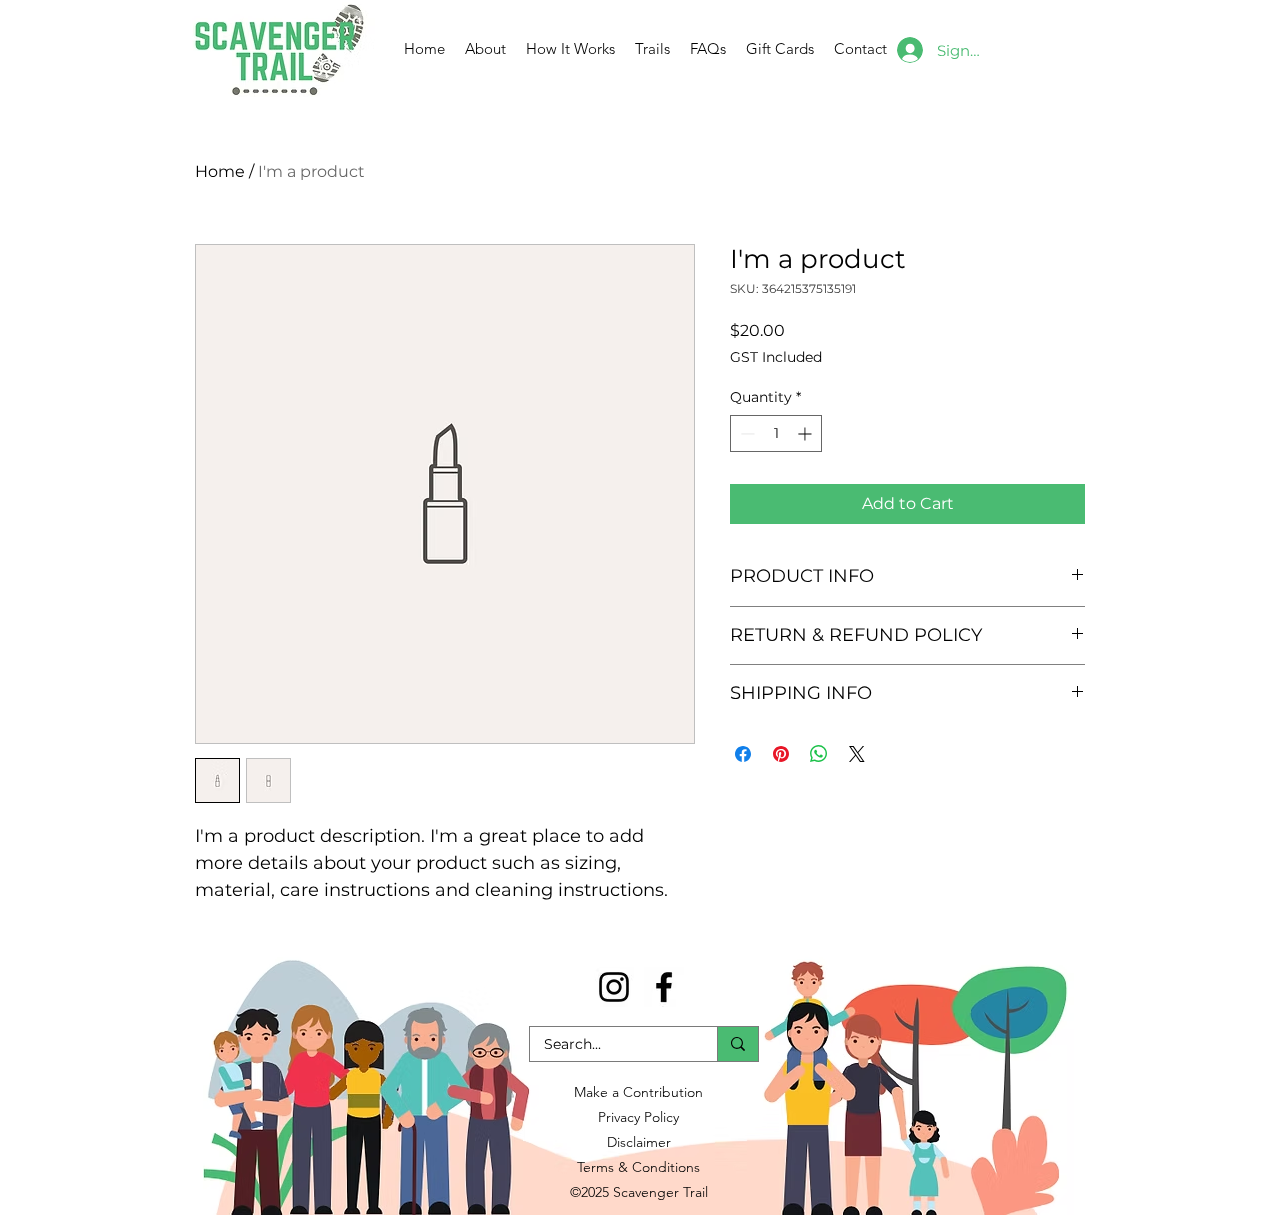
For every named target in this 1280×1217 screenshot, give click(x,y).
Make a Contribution (638, 1092)
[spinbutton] (776, 433)
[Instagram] (614, 987)
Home (220, 171)
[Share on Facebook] (743, 754)
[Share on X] (857, 754)
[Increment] (806, 433)
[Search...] (737, 1044)
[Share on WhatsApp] (819, 754)
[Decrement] (745, 433)
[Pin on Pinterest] (781, 754)
